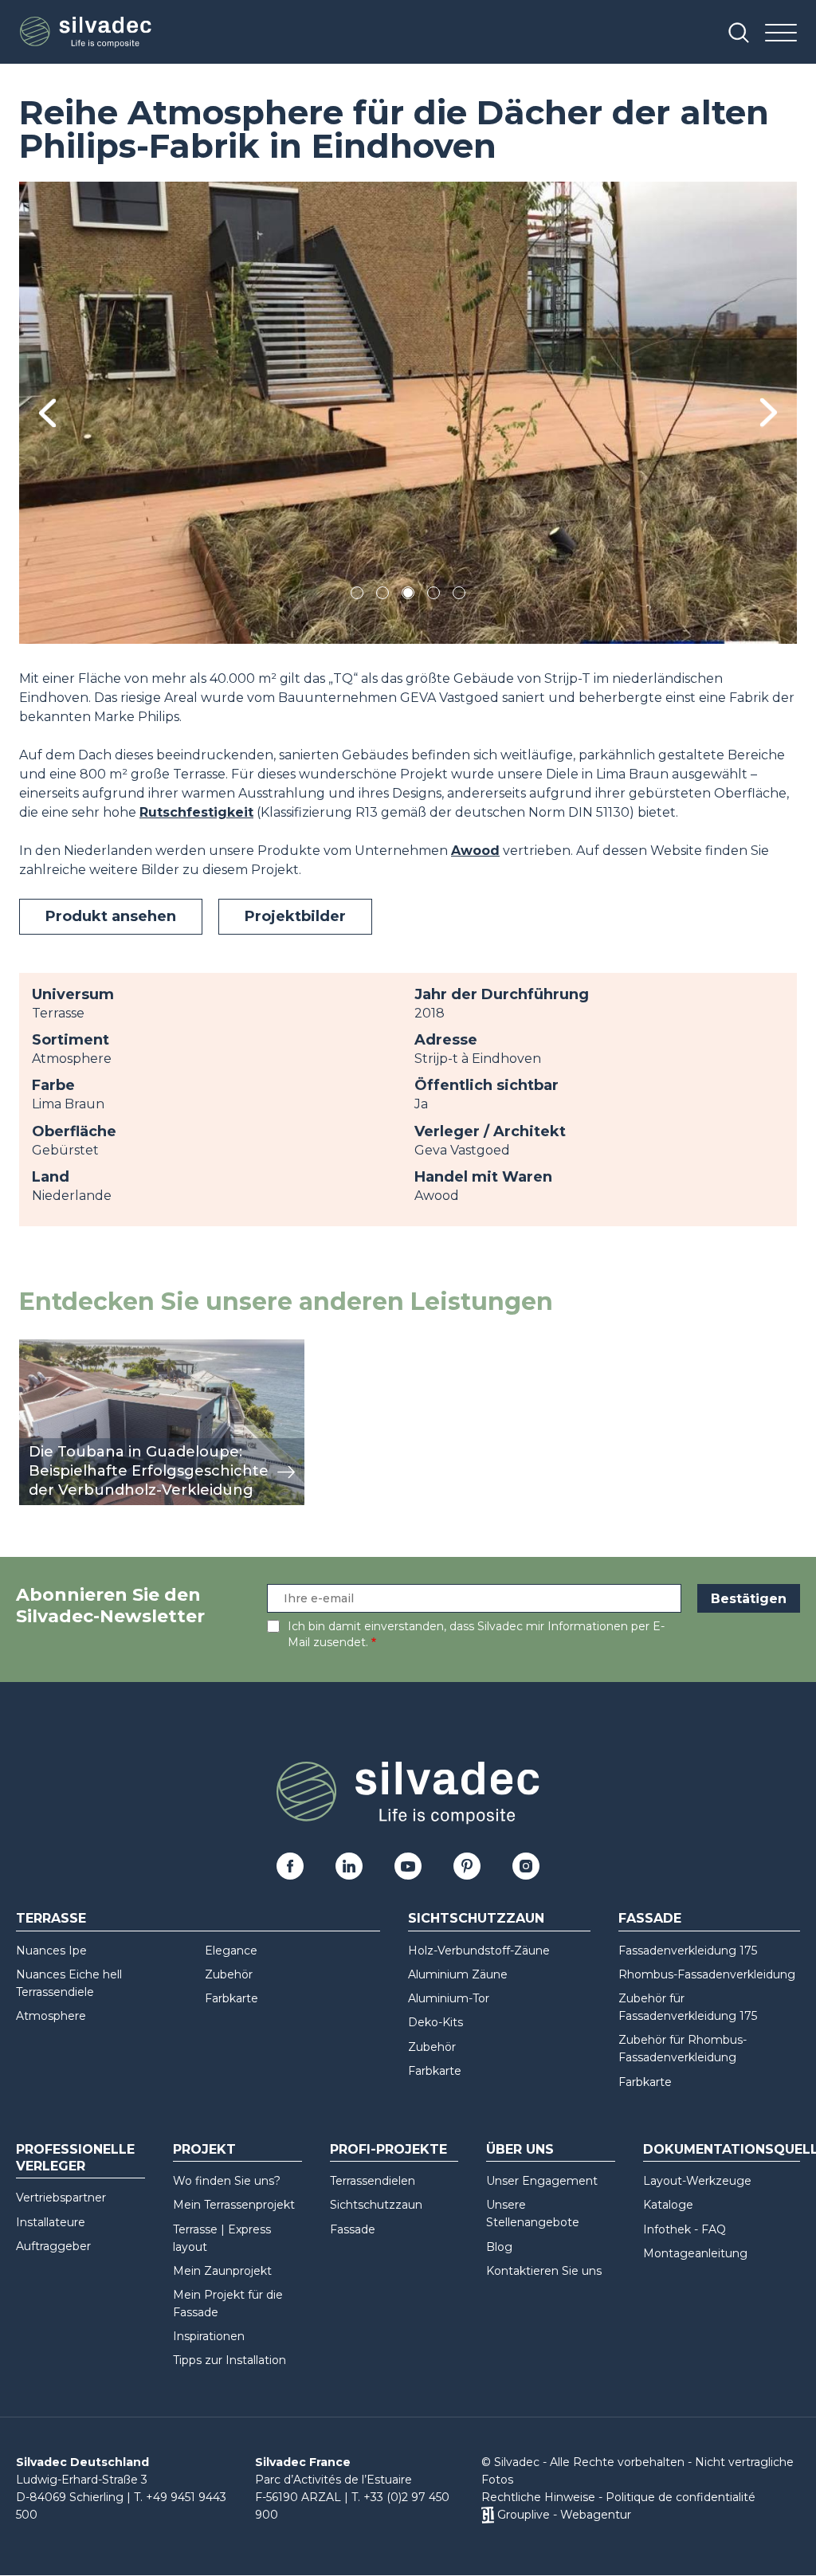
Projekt (204, 2149)
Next (769, 412)
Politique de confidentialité (681, 2497)
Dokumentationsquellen (722, 2149)
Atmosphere (51, 2016)
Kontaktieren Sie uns (544, 2271)
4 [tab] (433, 596)
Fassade (650, 1918)
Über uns (520, 2149)
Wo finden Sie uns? (227, 2181)
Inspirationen (209, 2336)
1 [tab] (357, 596)
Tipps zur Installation (229, 2360)
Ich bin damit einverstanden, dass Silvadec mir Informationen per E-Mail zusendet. (476, 1634)
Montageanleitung (695, 2253)
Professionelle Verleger (75, 2158)
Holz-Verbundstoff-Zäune (479, 1951)
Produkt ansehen (111, 916)
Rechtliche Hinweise (538, 2497)
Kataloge (668, 2205)
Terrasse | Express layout (222, 2238)
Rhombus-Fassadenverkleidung (707, 1974)
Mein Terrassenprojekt (234, 2205)
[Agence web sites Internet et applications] (487, 2515)
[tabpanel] (408, 413)
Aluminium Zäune (458, 1974)
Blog (499, 2247)
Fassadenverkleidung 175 (688, 1951)
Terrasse (51, 1918)
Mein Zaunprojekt (222, 2271)
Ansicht (43, 1348)
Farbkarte (231, 1998)
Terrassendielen (373, 2181)
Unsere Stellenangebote (533, 2213)
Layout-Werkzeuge (697, 2181)
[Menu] (781, 34)
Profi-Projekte (388, 2149)
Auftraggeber (53, 2246)
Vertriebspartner (61, 2198)
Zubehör (229, 1974)
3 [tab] (408, 596)
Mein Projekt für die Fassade (228, 2304)
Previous (47, 413)
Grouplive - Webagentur (564, 2515)
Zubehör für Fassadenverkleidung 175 (688, 2007)
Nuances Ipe (51, 1951)
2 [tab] (382, 596)
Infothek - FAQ (685, 2229)
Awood (475, 851)
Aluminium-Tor (449, 1998)
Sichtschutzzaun (476, 1918)
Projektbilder (295, 916)
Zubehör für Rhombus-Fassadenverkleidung (683, 2049)
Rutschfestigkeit (196, 812)
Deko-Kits (435, 2022)
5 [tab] (459, 596)
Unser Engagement (542, 2181)
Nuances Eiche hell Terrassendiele (69, 1983)
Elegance (231, 1951)
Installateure (51, 2222)
